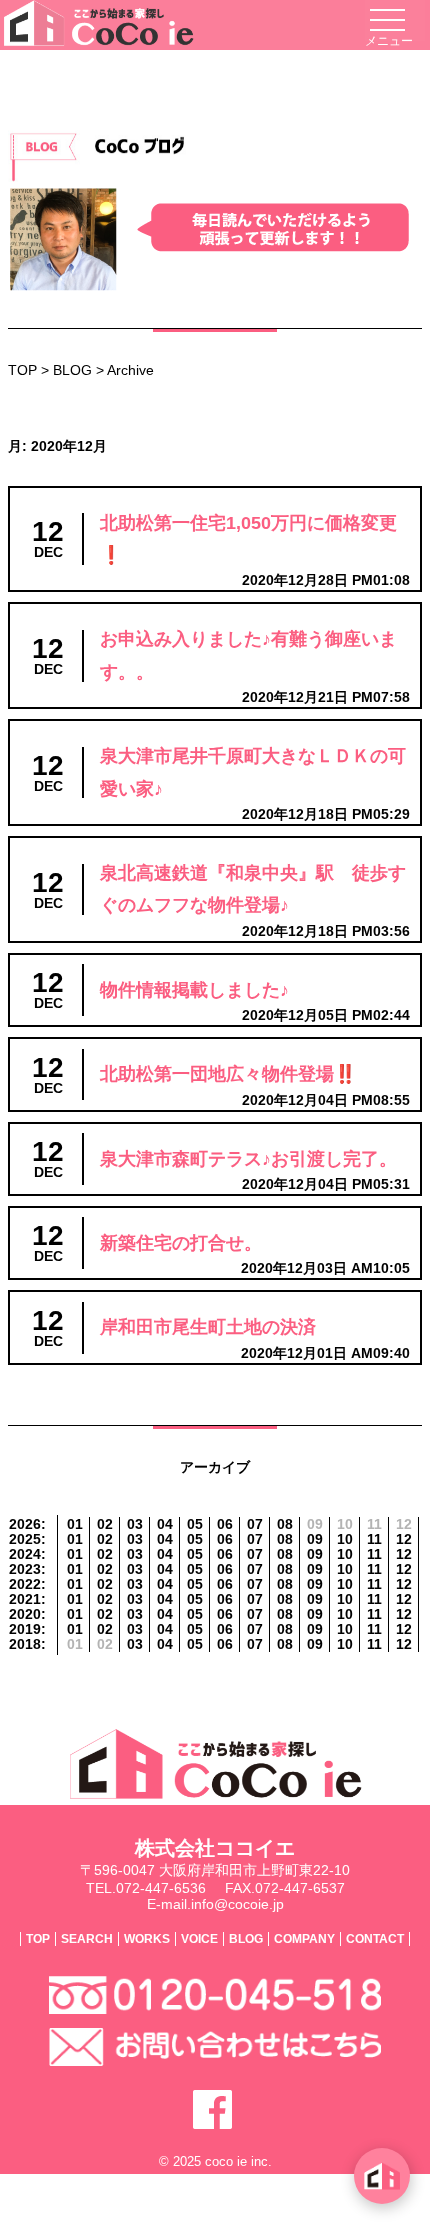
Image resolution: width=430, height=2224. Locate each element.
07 (255, 1524)
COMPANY (304, 1939)
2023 (25, 1569)
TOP (22, 370)
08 (285, 1524)
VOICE (199, 1939)
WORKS (147, 1939)
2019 (25, 1629)
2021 (25, 1599)
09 (315, 1539)
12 (404, 1539)
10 (345, 1539)
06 (225, 1524)
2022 (25, 1584)
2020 (25, 1614)
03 (135, 1524)
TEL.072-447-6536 (146, 1888)
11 (374, 1539)
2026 (25, 1524)
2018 (25, 1644)
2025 (25, 1539)
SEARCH (87, 1939)
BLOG (72, 370)
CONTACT (375, 1939)
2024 (25, 1554)
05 (195, 1524)
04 (165, 1524)
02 (105, 1524)
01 (75, 1524)
